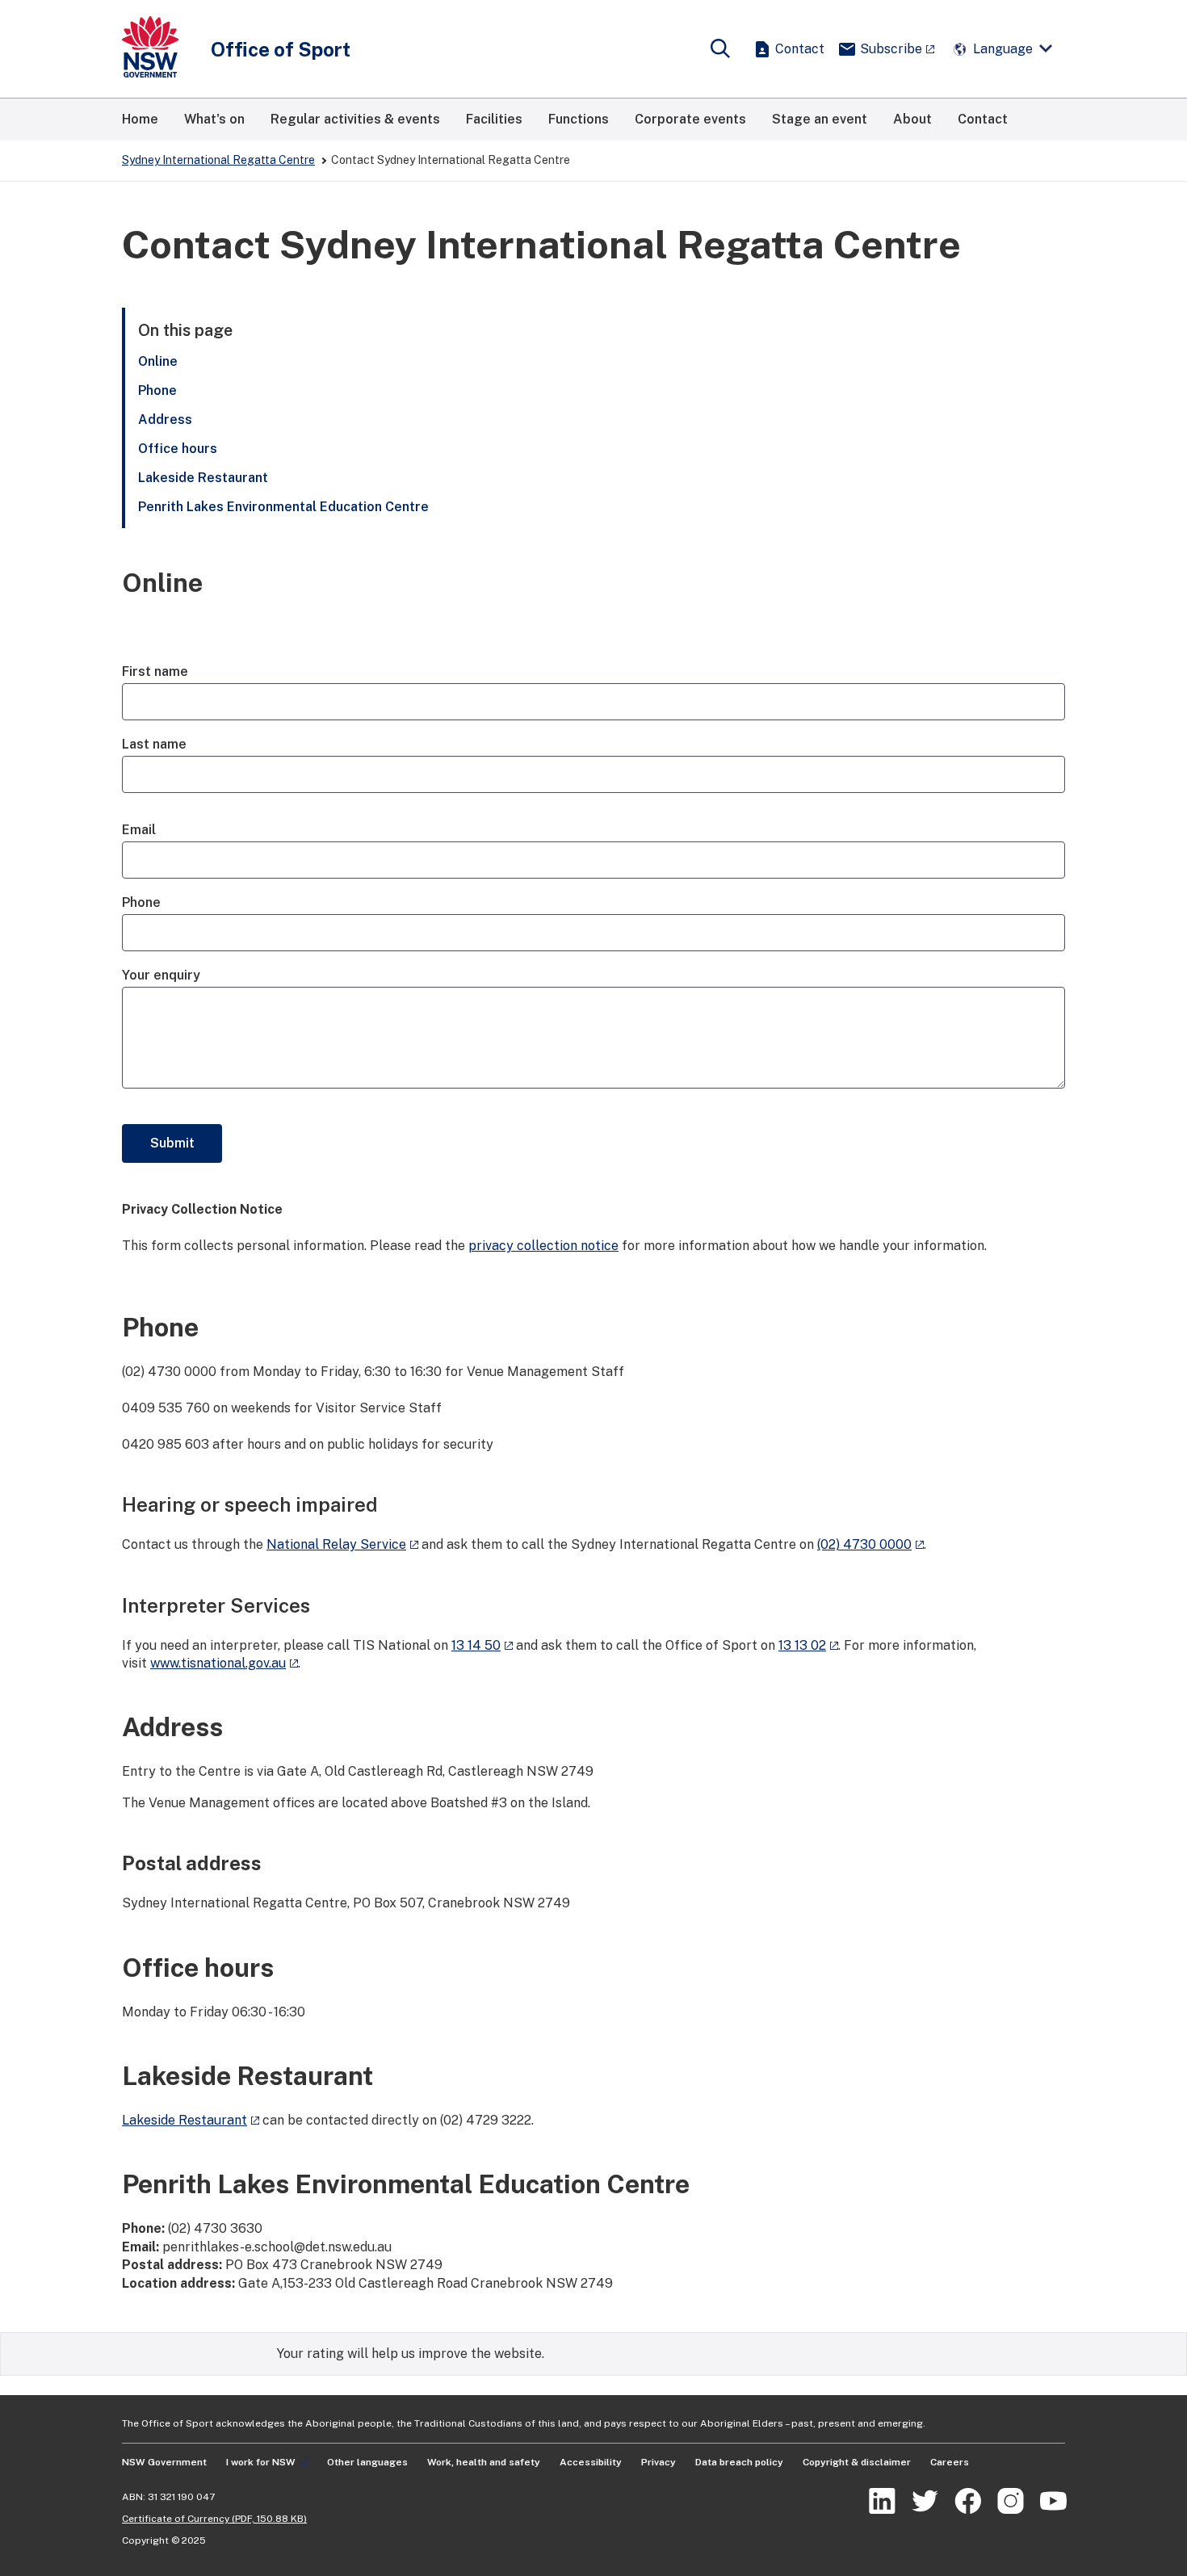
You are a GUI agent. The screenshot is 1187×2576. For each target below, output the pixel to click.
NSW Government (164, 2462)
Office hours (178, 449)
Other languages (367, 2462)
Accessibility (591, 2462)
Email (139, 830)
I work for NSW (261, 2462)
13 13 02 (802, 1645)
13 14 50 (476, 1645)
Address (165, 420)
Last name (154, 744)
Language (1003, 49)
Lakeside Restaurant (205, 478)
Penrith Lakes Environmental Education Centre (283, 507)
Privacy (659, 2462)
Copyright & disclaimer (857, 2462)
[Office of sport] (150, 49)
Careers (950, 2462)
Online (158, 361)
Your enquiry (161, 975)
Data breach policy (739, 2462)
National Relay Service (336, 1544)
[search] (720, 49)
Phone (157, 390)
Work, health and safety (484, 2462)
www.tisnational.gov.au (218, 1663)
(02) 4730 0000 (864, 1544)
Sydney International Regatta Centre (218, 160)
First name (155, 671)
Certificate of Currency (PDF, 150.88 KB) (214, 2519)
